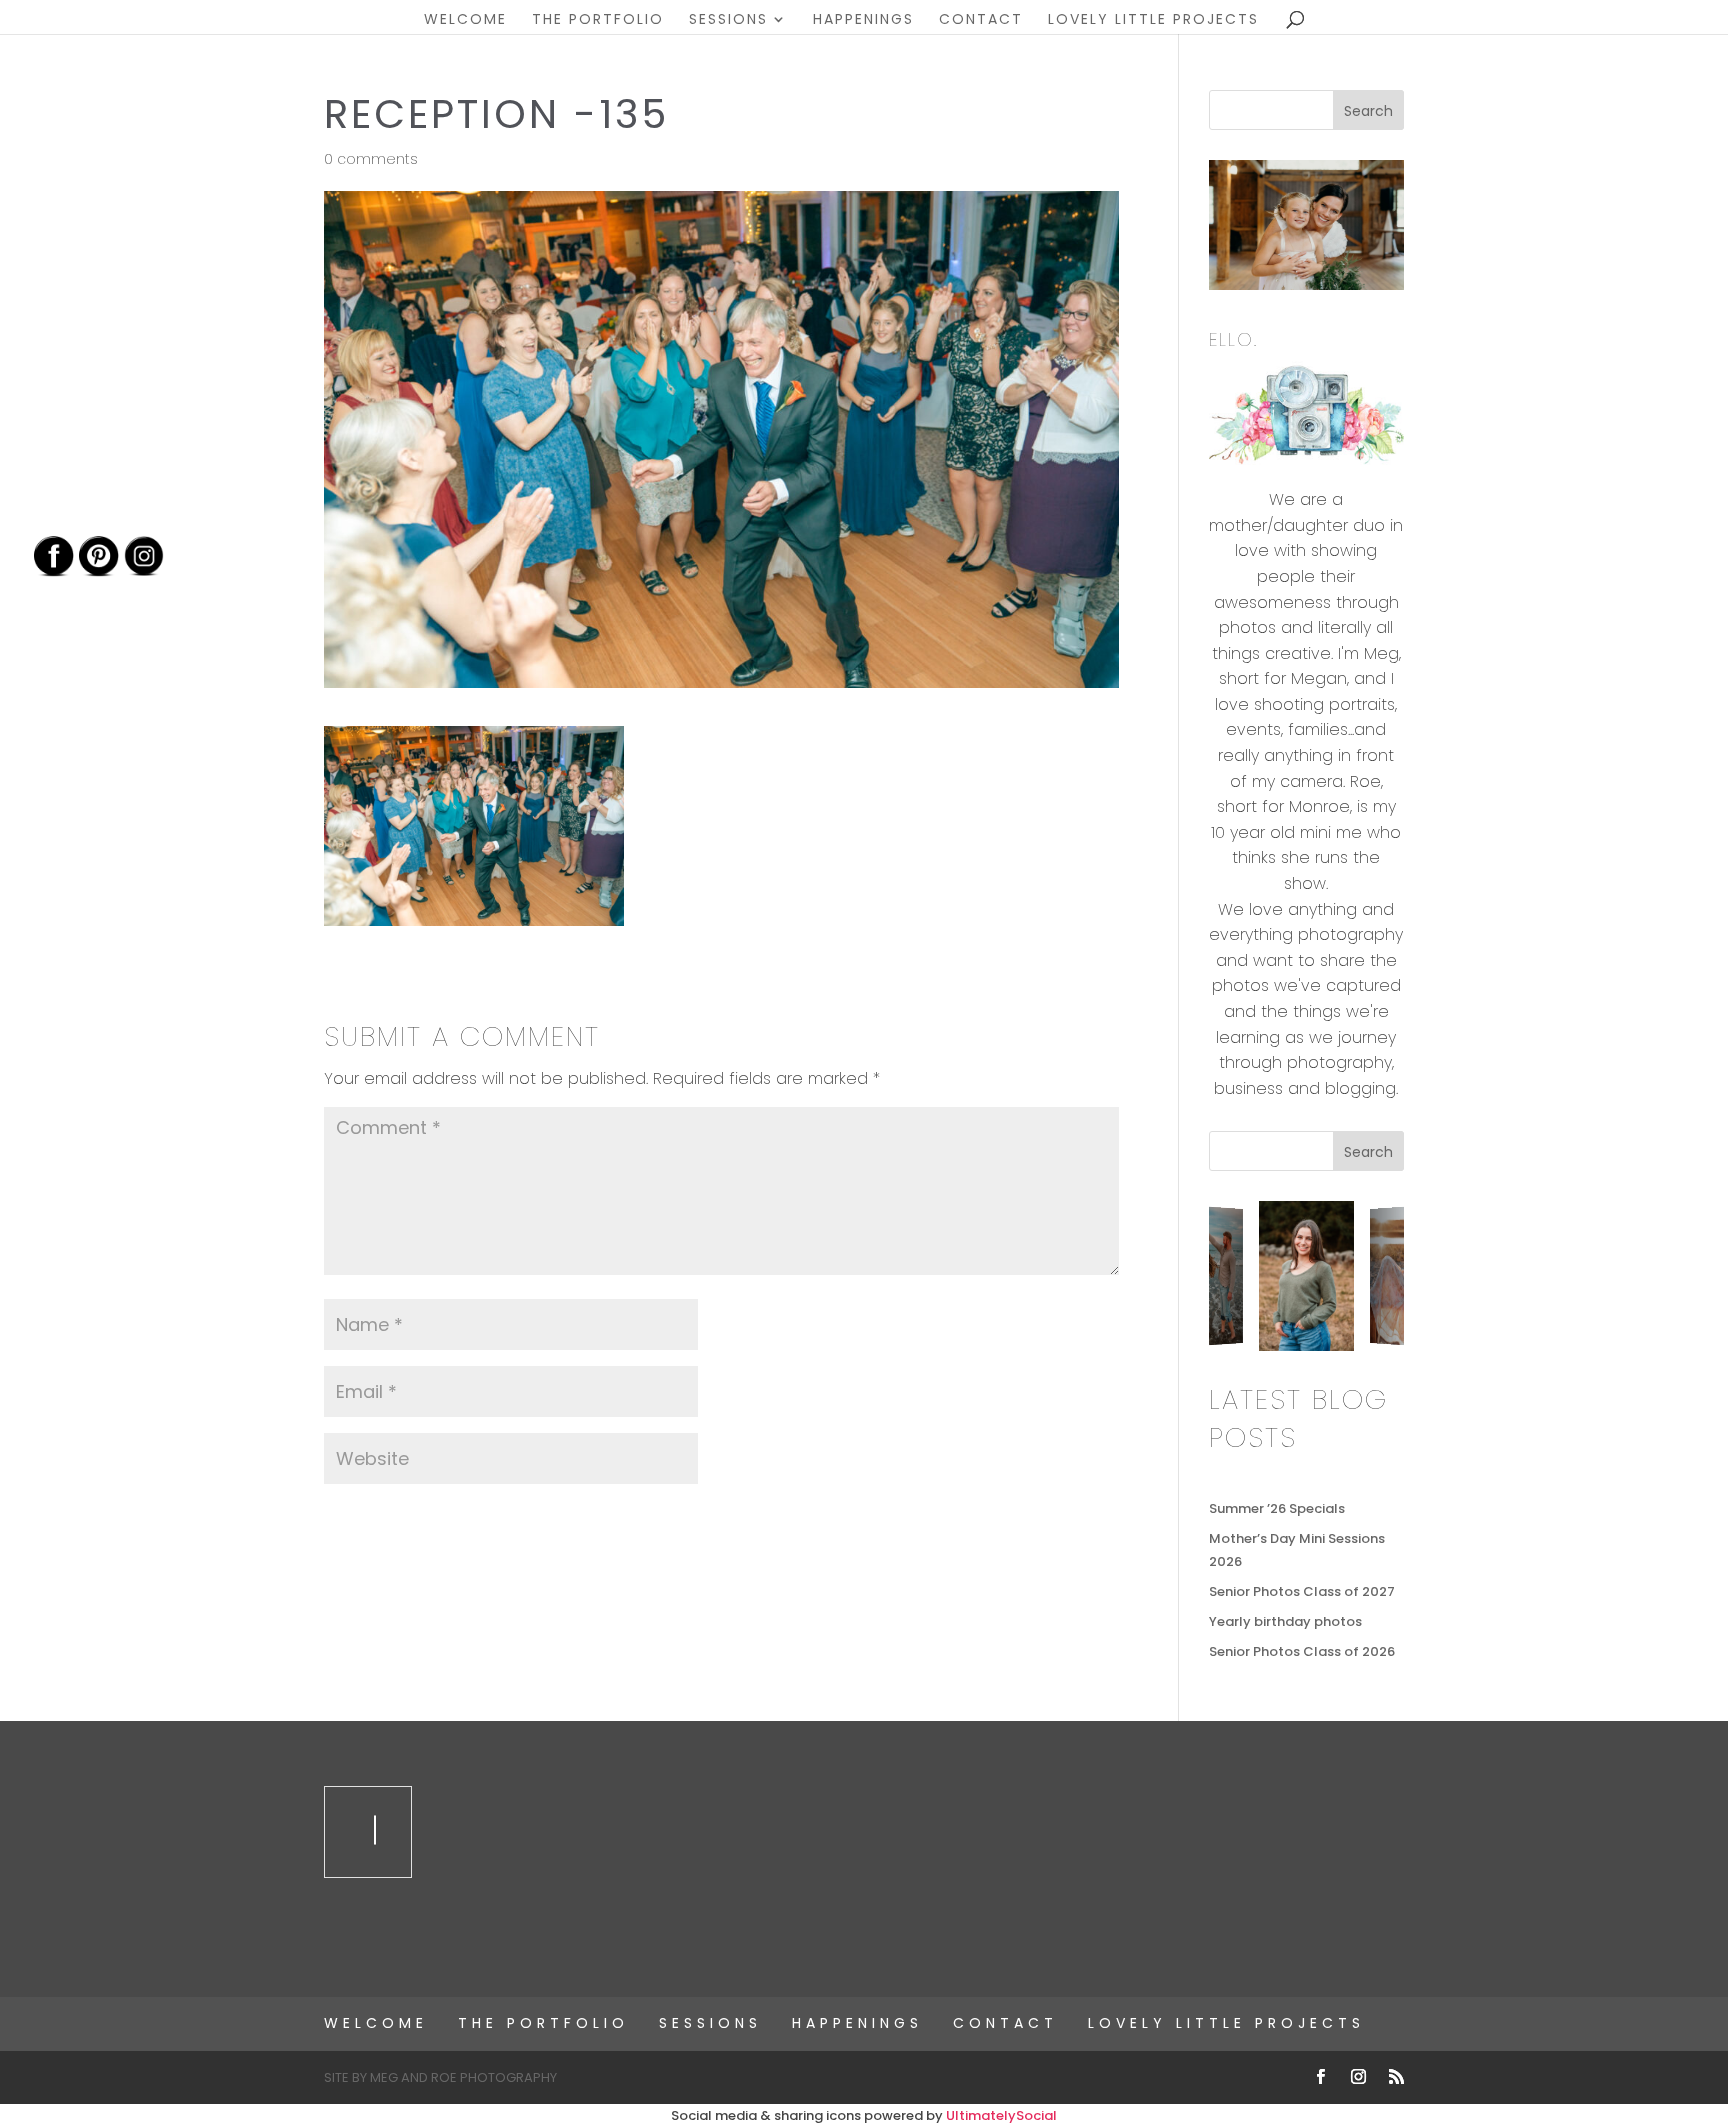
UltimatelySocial (1001, 2115)
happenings (863, 20)
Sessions (728, 20)
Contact (981, 20)
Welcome (465, 20)
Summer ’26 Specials (1277, 1508)
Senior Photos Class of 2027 (1302, 1591)
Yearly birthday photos (1285, 1621)
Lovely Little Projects (1153, 20)
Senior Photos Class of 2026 (1302, 1651)
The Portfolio (598, 20)
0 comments (371, 159)
